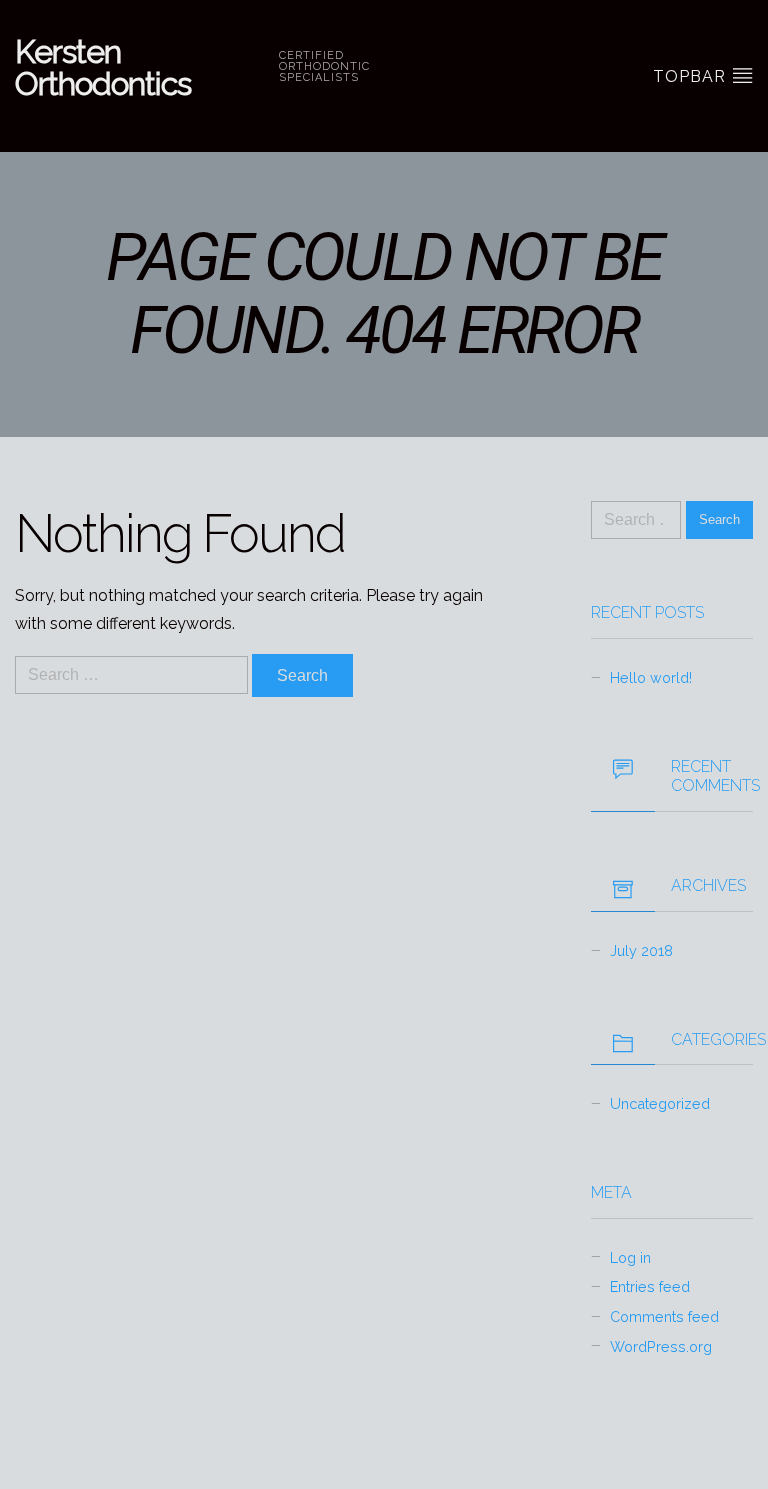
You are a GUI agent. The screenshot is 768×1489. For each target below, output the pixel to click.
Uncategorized (660, 1103)
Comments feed (664, 1316)
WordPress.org (661, 1346)
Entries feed (650, 1286)
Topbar (692, 76)
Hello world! (651, 677)
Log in (630, 1257)
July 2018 (641, 950)
